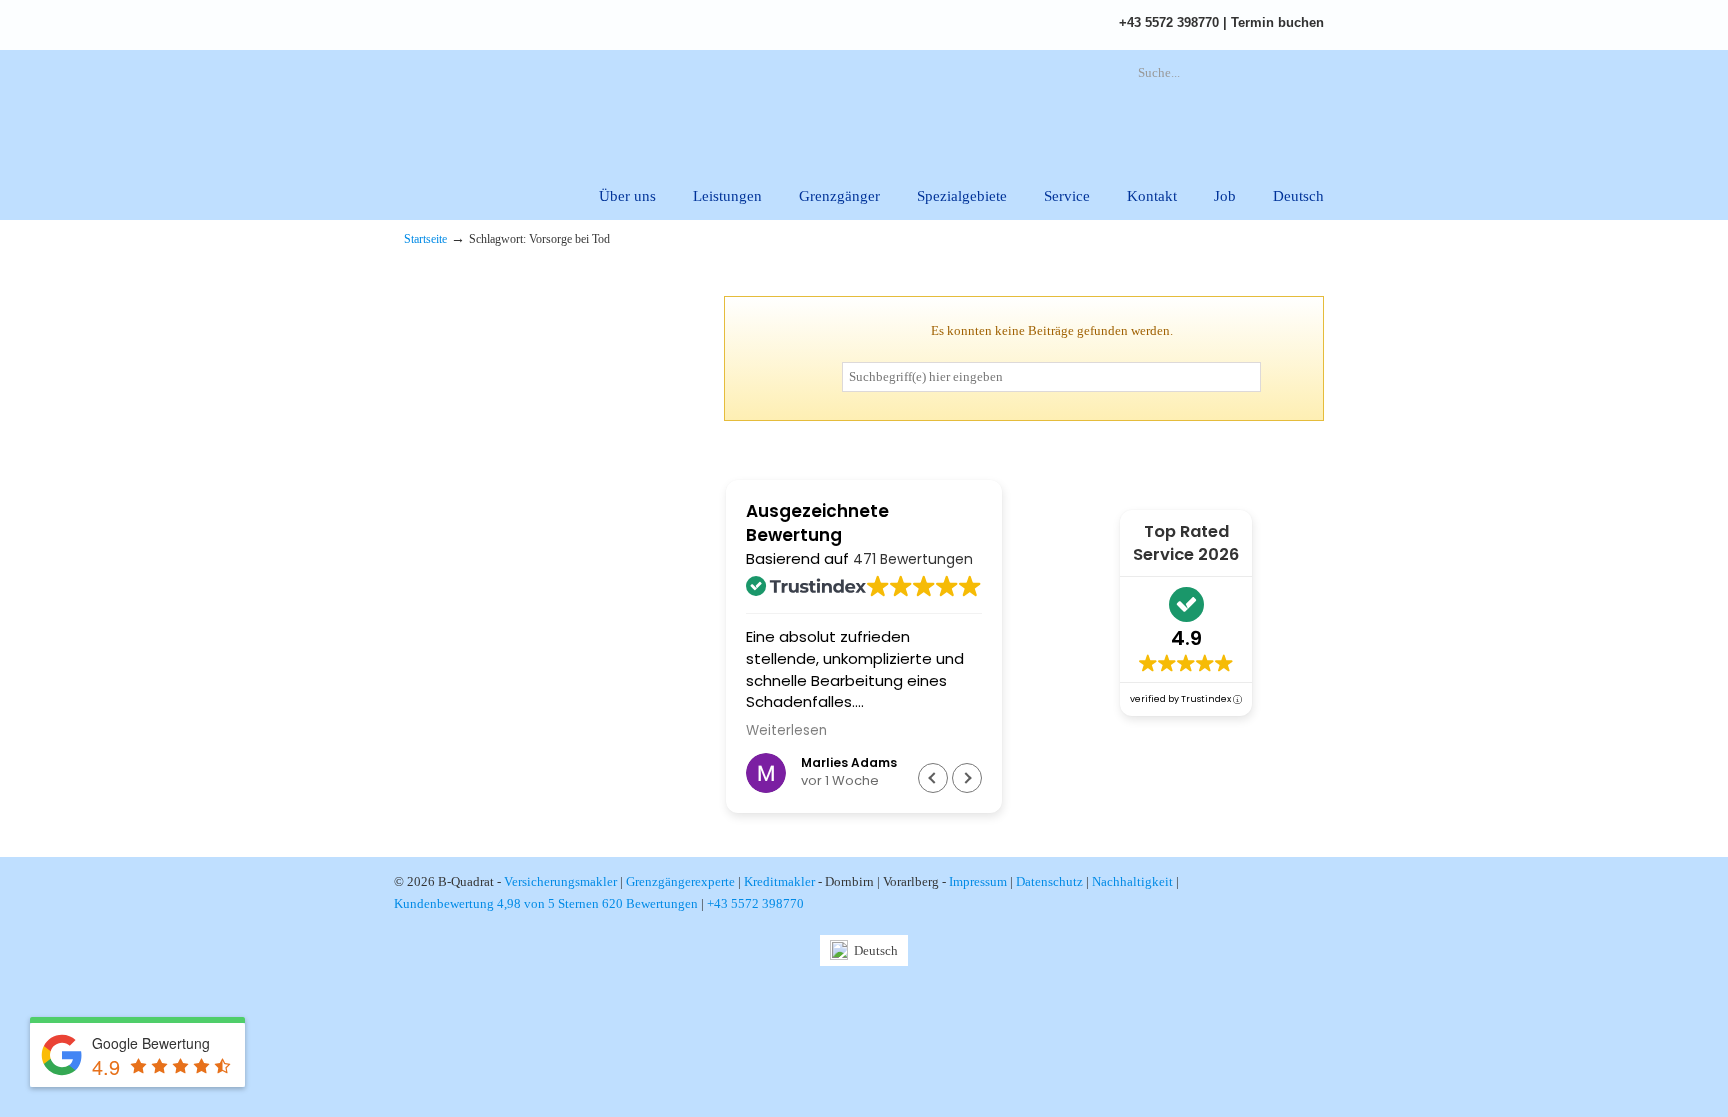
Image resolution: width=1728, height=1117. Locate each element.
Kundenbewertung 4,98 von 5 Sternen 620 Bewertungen (546, 903)
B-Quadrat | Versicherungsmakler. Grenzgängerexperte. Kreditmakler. (629, 105)
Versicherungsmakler (560, 881)
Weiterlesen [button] (786, 731)
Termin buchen (1277, 22)
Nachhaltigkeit (1132, 881)
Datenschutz (1049, 881)
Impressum (978, 881)
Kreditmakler (779, 881)
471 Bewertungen (913, 559)
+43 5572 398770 (1169, 22)
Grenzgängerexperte (680, 881)
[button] (967, 778)
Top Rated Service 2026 (1186, 543)
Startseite (425, 239)
